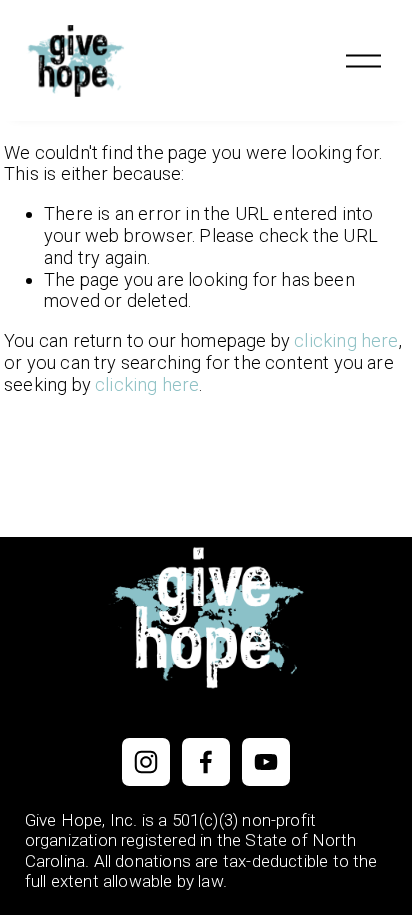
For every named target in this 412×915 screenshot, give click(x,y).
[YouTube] (266, 762)
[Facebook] (206, 762)
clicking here (346, 340)
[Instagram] (146, 762)
